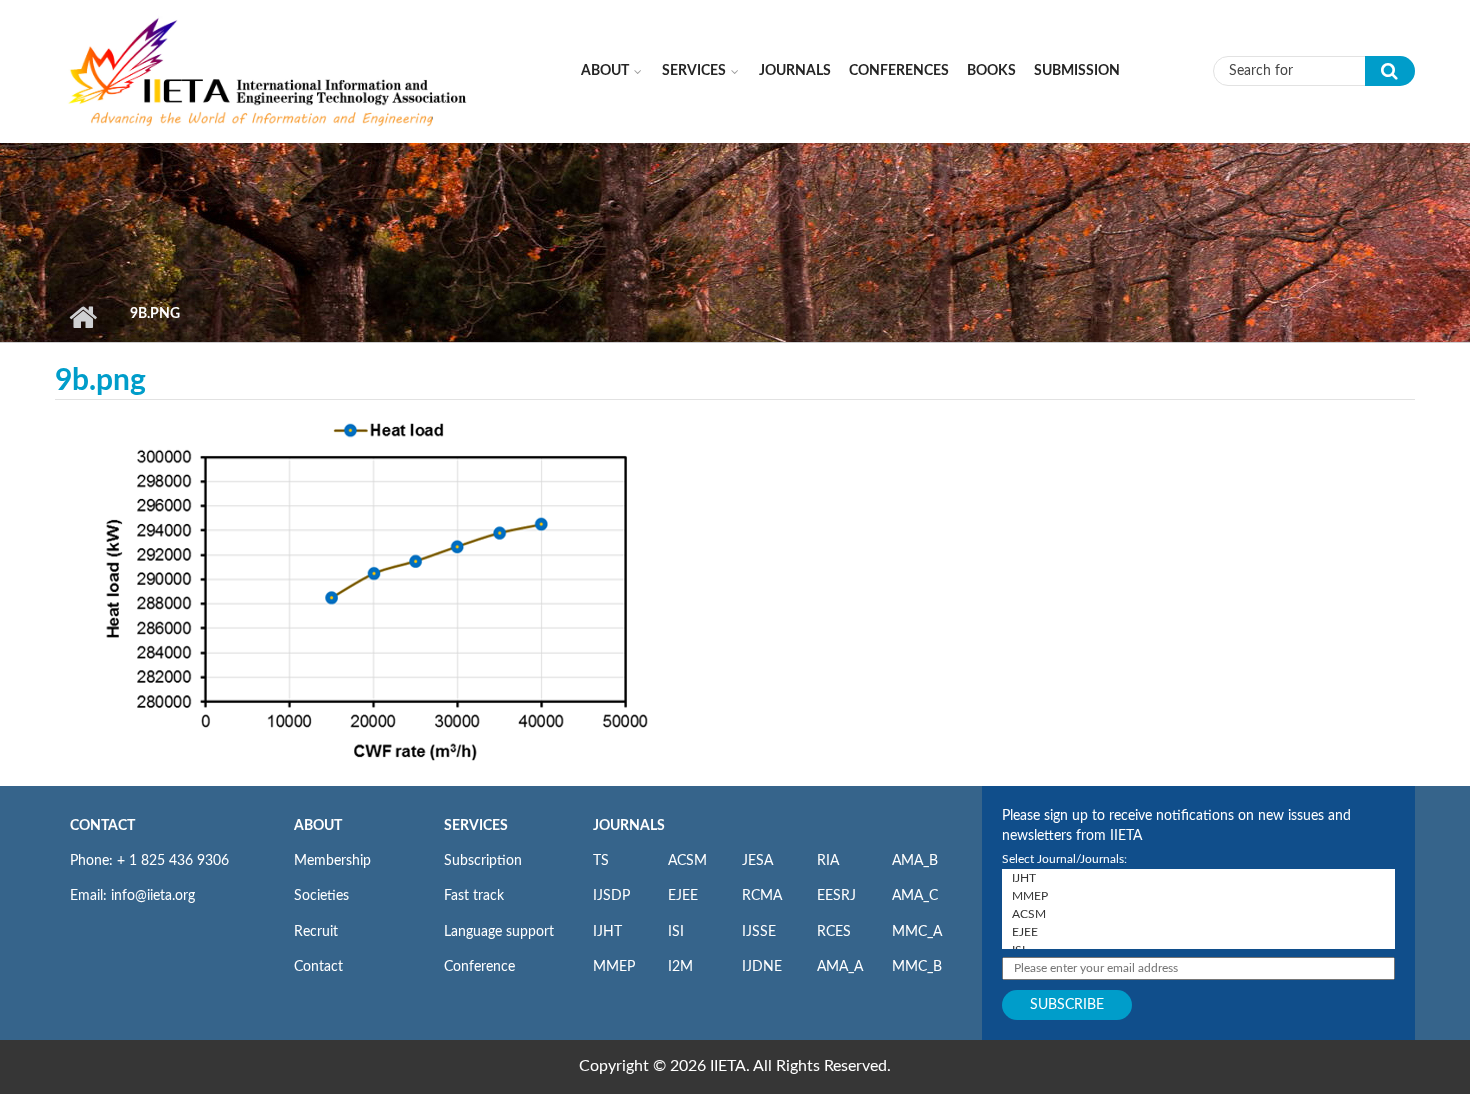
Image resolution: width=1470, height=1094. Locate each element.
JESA (757, 861)
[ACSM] (1198, 914)
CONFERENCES (899, 71)
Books (991, 71)
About (605, 71)
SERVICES (476, 826)
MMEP (614, 967)
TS (601, 861)
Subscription (483, 861)
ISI (676, 932)
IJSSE (759, 932)
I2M (680, 967)
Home (82, 317)
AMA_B (915, 861)
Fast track (474, 896)
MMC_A (917, 932)
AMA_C (915, 896)
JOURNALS (629, 826)
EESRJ (836, 896)
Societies (321, 896)
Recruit (316, 932)
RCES (834, 932)
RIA (828, 861)
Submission (1077, 71)
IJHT (607, 932)
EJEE (683, 896)
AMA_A (840, 967)
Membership (332, 861)
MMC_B (917, 967)
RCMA (762, 896)
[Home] (269, 70)
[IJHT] (1198, 878)
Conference (479, 967)
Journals (795, 71)
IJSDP (611, 896)
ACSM (687, 861)
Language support (499, 932)
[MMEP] (1198, 896)
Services (694, 71)
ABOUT (318, 826)
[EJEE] (1198, 932)
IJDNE (762, 967)
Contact (318, 967)
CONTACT (102, 826)
